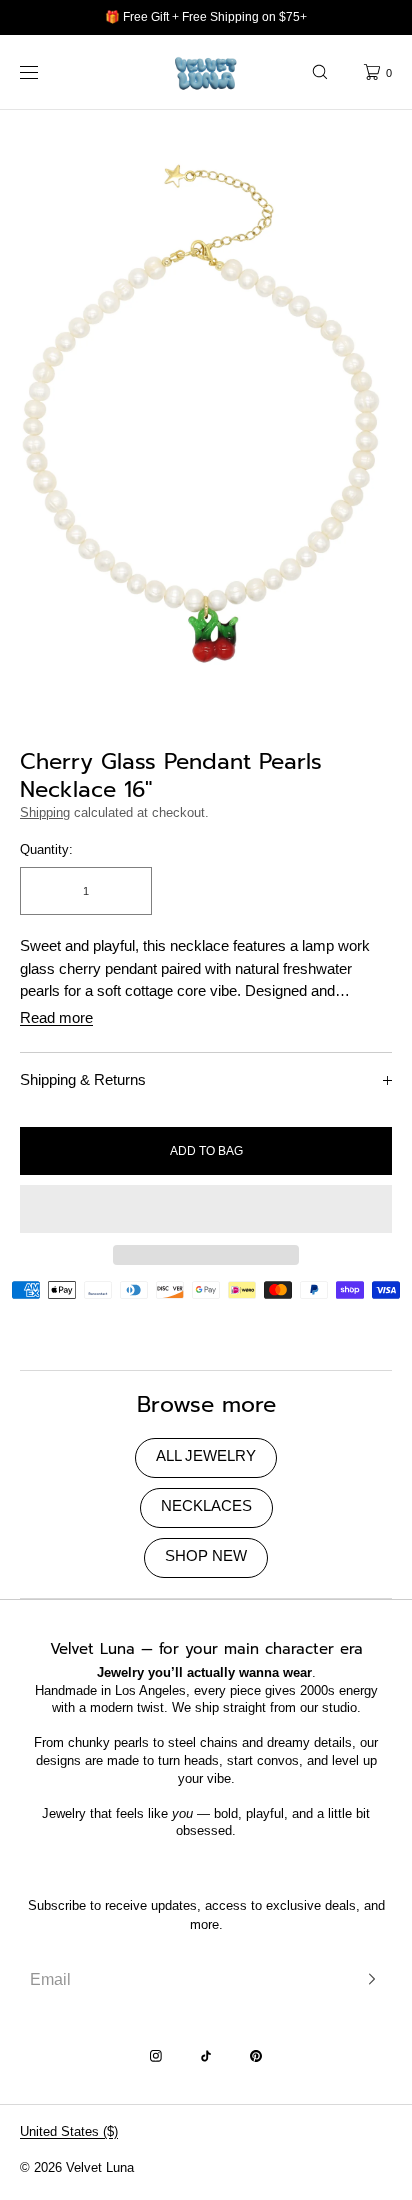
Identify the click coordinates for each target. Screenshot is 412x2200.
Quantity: (46, 849)
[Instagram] (156, 2056)
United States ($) (69, 2131)
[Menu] (44, 72)
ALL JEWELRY (206, 1455)
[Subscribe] (367, 1979)
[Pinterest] (256, 2056)
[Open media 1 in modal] (206, 419)
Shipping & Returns (83, 1079)
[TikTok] (206, 2056)
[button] (320, 72)
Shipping (45, 812)
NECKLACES (206, 1505)
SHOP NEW (206, 1555)
